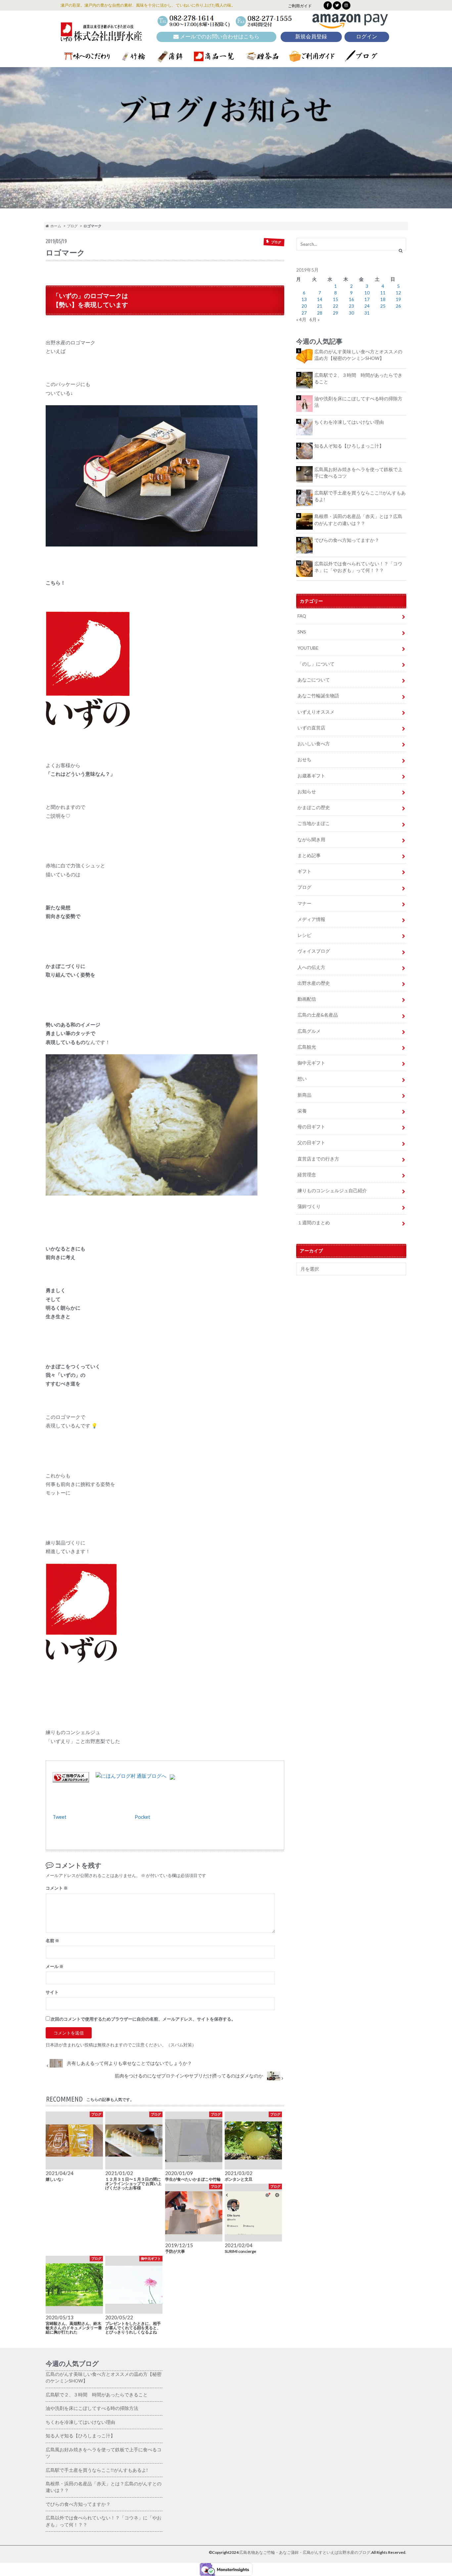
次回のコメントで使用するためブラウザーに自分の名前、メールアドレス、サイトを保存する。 (143, 2019)
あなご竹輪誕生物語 (318, 696)
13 (304, 299)
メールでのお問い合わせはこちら (219, 37)
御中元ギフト (311, 1063)
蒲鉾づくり (309, 1206)
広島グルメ (309, 1031)
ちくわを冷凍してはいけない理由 (349, 422)
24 (367, 306)
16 (351, 299)
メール (55, 1966)
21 (320, 306)
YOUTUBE (308, 648)
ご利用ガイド (300, 6)
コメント (57, 1888)
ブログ (72, 226)
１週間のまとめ (314, 1223)
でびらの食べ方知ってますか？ (347, 540)
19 (398, 299)
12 (398, 293)
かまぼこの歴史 (314, 808)
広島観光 (307, 1047)
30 (351, 313)
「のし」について (316, 664)
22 (336, 306)
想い (302, 1079)
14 (320, 299)
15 (336, 299)
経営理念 (307, 1175)
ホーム (55, 226)
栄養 (302, 1111)
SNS (302, 632)
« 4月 (301, 320)
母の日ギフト (311, 1127)
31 (367, 313)
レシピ (304, 935)
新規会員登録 (311, 37)
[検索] (401, 251)
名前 (52, 1941)
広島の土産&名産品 (318, 1015)
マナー (304, 903)
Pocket (142, 1817)
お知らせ (307, 792)
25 (383, 306)
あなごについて (314, 680)
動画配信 (307, 999)
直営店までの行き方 (318, 1159)
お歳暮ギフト (311, 776)
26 (398, 306)
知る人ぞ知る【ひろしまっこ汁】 (349, 446)
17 (367, 299)
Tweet (60, 1817)
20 (304, 306)
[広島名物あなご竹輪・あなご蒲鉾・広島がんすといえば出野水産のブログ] (101, 37)
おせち (304, 760)
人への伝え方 (311, 967)
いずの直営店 (311, 728)
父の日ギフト (311, 1143)
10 (367, 293)
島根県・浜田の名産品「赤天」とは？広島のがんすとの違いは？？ (358, 520)
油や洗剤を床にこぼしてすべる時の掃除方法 (358, 402)
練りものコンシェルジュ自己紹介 (332, 1191)
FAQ (302, 616)
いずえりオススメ (316, 712)
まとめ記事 (309, 855)
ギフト (304, 871)
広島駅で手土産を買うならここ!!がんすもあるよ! (360, 496)
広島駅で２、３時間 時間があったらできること (358, 378)
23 (351, 306)
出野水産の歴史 (314, 983)
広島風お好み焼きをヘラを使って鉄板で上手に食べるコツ (358, 473)
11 (383, 293)
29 (336, 313)
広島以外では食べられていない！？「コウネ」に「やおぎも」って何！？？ (358, 567)
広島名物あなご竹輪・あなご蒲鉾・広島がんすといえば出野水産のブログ (305, 2552)
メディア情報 (311, 919)
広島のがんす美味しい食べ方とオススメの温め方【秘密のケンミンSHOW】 (358, 355)
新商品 (304, 1095)
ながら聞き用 (311, 840)
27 (304, 313)
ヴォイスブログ (314, 951)
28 (320, 313)
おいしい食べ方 (314, 744)
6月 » (315, 320)
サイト (52, 1992)
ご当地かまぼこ (314, 823)
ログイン (367, 37)
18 (383, 299)
